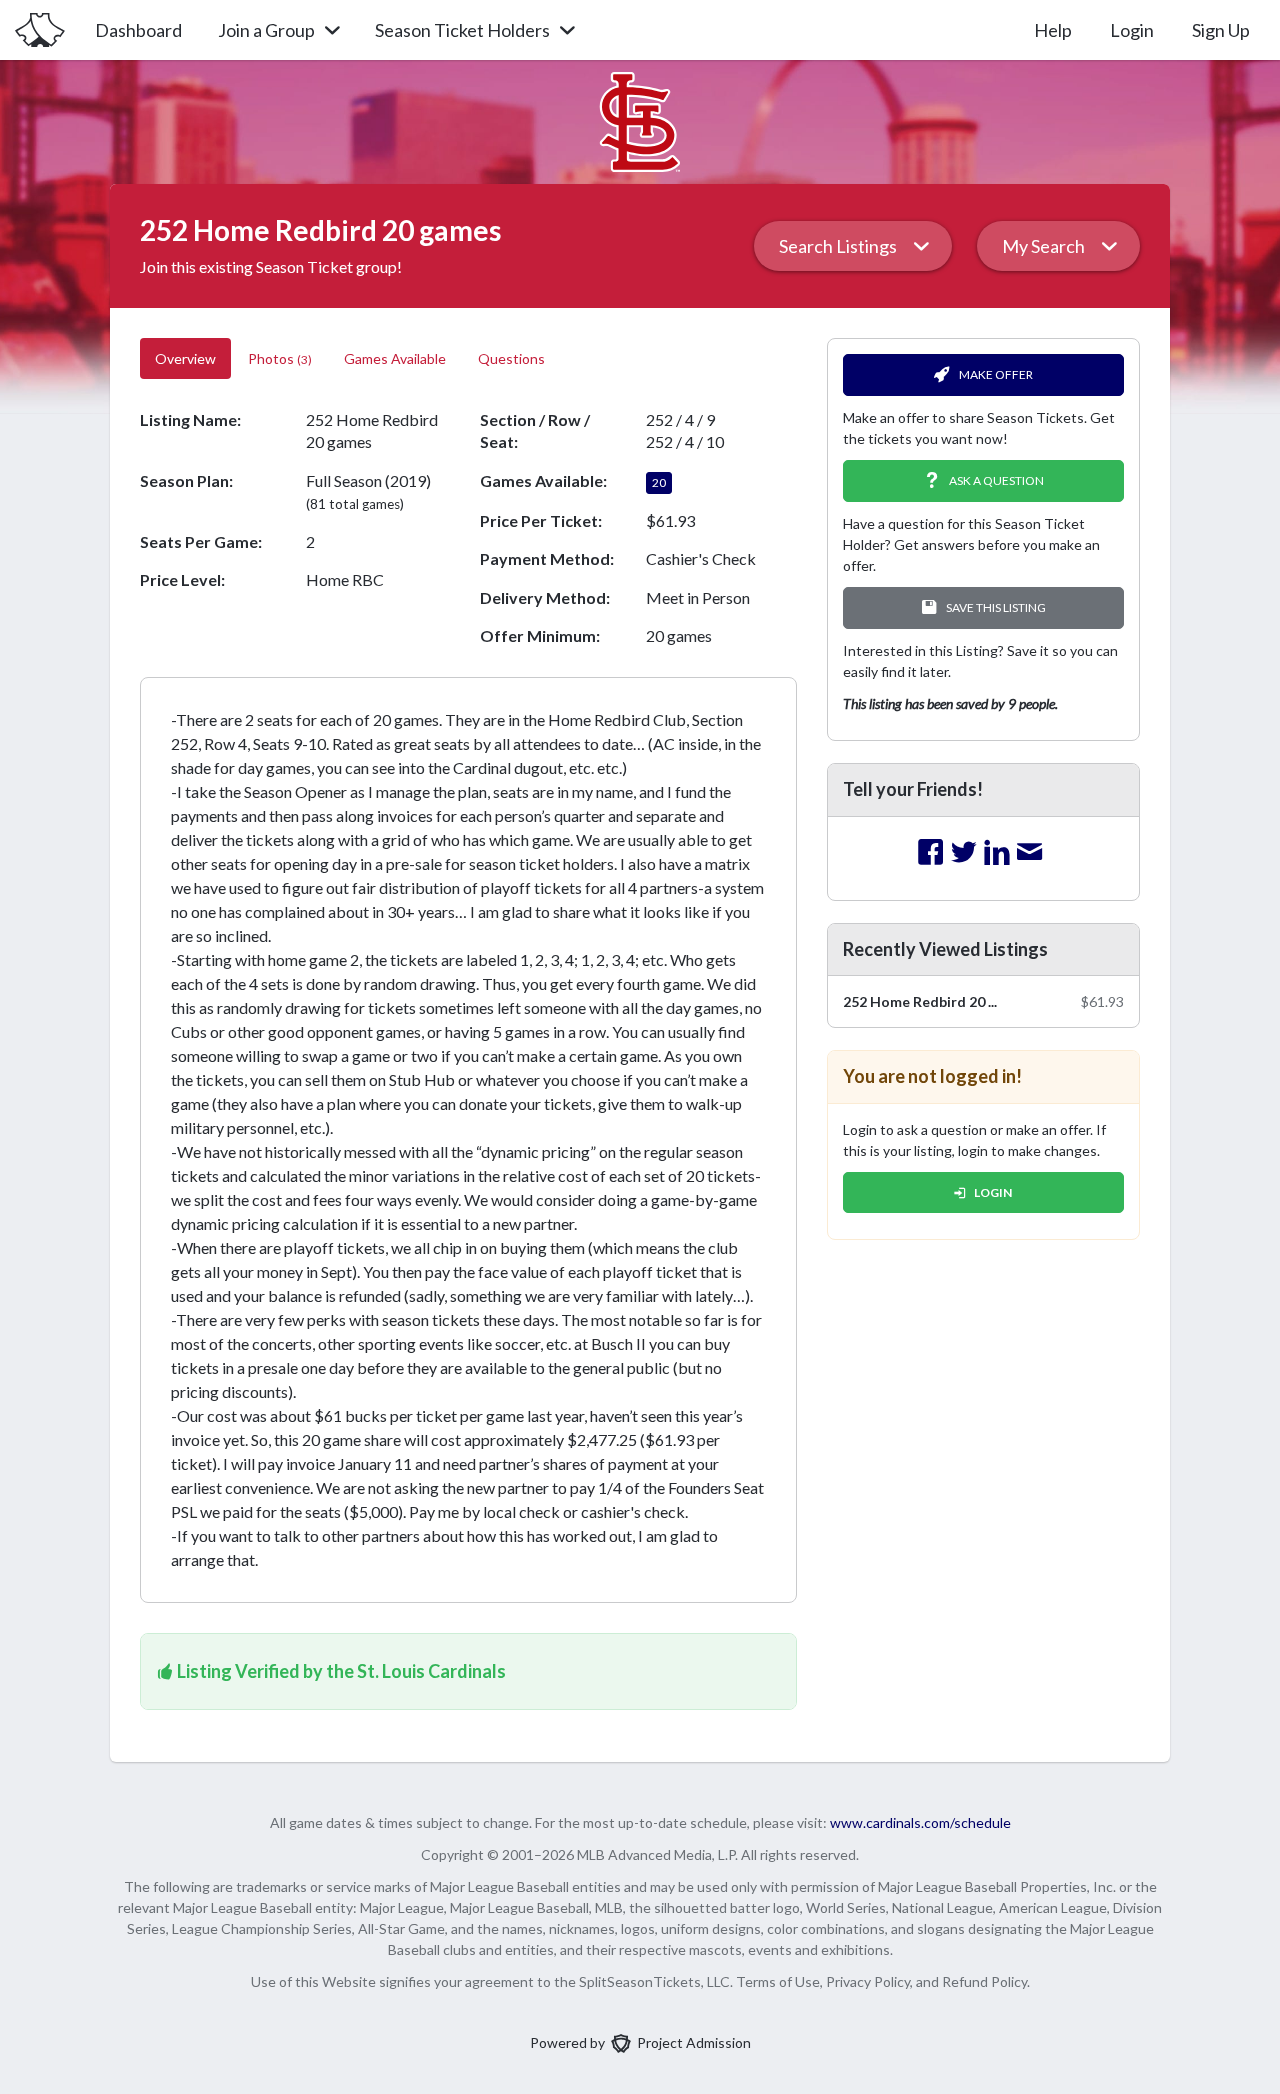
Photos (280, 358)
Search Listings (838, 246)
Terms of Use (778, 1981)
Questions (513, 358)
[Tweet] (964, 853)
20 (659, 482)
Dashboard (138, 30)
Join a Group (266, 30)
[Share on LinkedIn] (997, 853)
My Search (1043, 246)
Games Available (395, 358)
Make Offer (996, 374)
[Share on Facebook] (931, 853)
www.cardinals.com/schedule (920, 1822)
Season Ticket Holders (462, 30)
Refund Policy (984, 1981)
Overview (185, 358)
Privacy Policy (868, 1981)
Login (1132, 30)
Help (1053, 30)
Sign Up (1221, 30)
